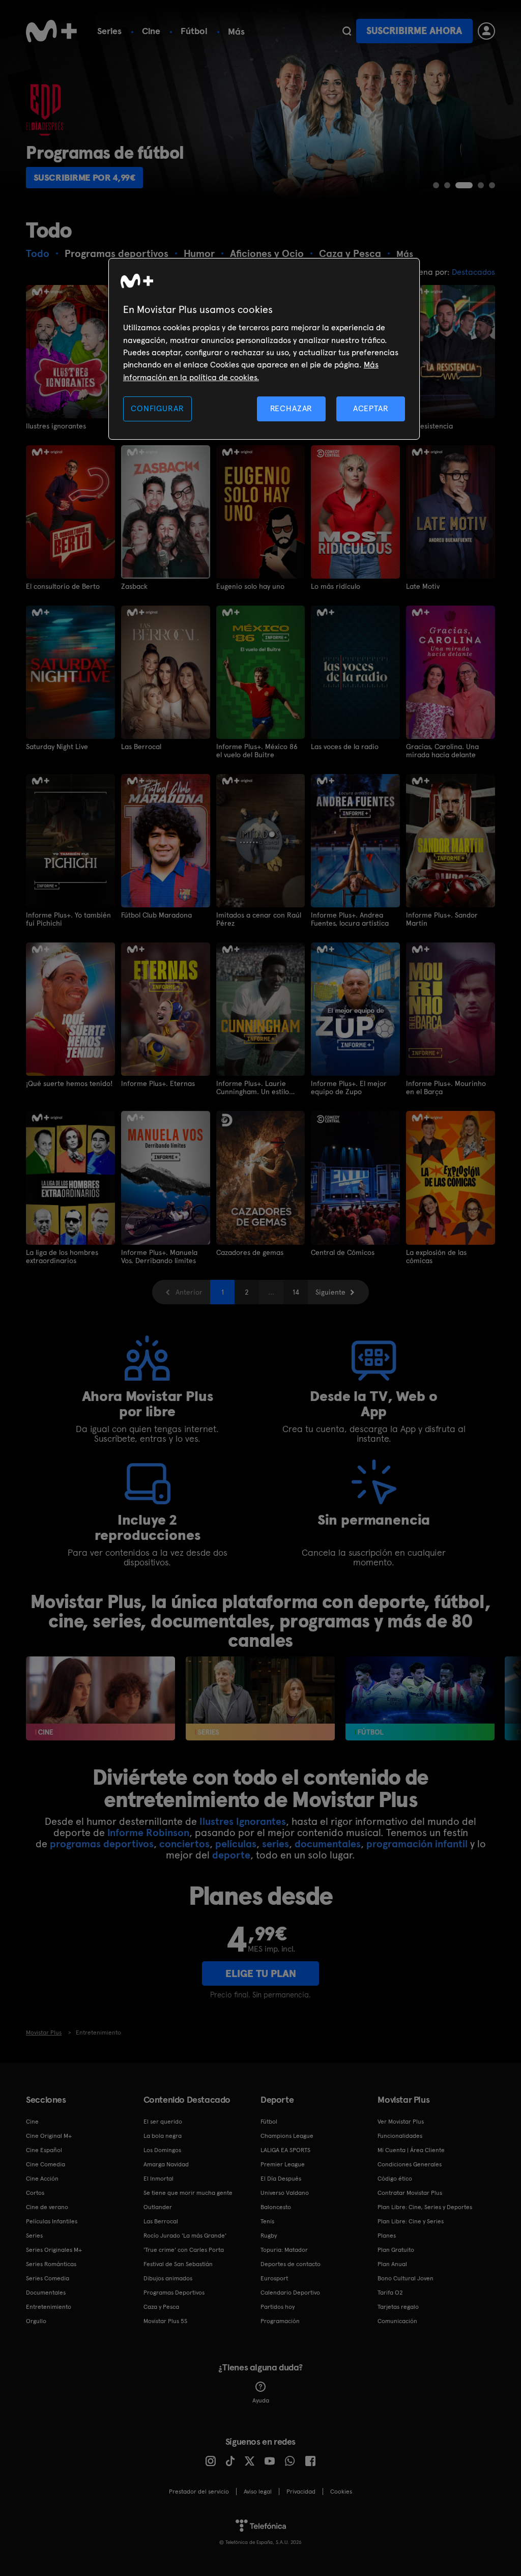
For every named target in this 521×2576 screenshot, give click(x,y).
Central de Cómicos (343, 1252)
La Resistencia (429, 426)
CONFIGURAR (157, 408)
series (276, 1844)
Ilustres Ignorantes (243, 1821)
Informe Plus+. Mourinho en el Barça (446, 1087)
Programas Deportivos (174, 2293)
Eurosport (274, 2278)
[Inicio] (51, 31)
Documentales (46, 2293)
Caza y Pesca (161, 2307)
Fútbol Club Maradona (156, 915)
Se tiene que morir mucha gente (188, 2193)
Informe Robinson (148, 1833)
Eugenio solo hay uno (250, 586)
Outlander (158, 2207)
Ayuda (261, 2400)
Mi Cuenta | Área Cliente (411, 2150)
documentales (328, 1844)
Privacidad (301, 2492)
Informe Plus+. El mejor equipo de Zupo (349, 1087)
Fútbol (194, 31)
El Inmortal (158, 2179)
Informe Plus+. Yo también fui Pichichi (68, 919)
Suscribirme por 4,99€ (88, 177)
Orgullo (36, 2321)
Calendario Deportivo (290, 2293)
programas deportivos (102, 1844)
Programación (280, 2321)
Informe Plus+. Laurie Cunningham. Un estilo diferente (253, 1087)
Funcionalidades (400, 2136)
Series (109, 31)
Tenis (267, 2221)
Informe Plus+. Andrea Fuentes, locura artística (350, 919)
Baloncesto (276, 2207)
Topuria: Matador (284, 2250)
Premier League (283, 2164)
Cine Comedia (46, 2164)
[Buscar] (347, 31)
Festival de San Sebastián (178, 2264)
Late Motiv (423, 586)
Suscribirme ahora (414, 31)
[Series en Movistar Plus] (260, 1698)
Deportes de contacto (291, 2264)
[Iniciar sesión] (486, 31)
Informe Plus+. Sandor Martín (442, 919)
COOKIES (341, 2492)
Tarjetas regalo (398, 2307)
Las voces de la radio (345, 747)
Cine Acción (42, 2179)
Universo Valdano (285, 2193)
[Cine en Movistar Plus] (100, 1698)
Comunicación (397, 2321)
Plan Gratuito (396, 2250)
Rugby (269, 2236)
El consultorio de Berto (63, 586)
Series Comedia (48, 2278)
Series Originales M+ (54, 2250)
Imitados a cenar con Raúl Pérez (259, 919)
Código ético (395, 2179)
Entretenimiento (49, 2307)
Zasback (134, 586)
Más (236, 32)
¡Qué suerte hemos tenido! (69, 1083)
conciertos (184, 1844)
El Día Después (281, 2179)
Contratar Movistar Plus (410, 2193)
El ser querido (163, 2122)
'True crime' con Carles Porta (184, 2250)
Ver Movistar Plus (401, 2122)
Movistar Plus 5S (165, 2321)
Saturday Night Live (57, 747)
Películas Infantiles (52, 2221)
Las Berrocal (141, 747)
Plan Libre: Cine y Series (411, 2221)
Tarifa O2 (390, 2293)
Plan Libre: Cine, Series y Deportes (425, 2207)
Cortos (35, 2193)
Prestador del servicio (199, 2492)
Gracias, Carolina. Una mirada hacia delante (442, 751)
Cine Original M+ (49, 2136)
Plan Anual (392, 2264)
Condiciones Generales (410, 2164)
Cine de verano (47, 2207)
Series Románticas (51, 2264)
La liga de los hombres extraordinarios (62, 1256)
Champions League (287, 2136)
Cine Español (44, 2150)
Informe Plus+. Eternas (158, 1083)
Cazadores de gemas (250, 1252)
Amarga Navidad (166, 2164)
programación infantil (417, 1844)
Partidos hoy (278, 2307)
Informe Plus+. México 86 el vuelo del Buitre (257, 751)
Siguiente (330, 1292)
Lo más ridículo (336, 586)
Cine (151, 31)
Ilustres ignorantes (56, 426)
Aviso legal (258, 2492)
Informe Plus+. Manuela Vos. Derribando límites (159, 1256)
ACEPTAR (371, 408)
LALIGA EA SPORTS (285, 2150)
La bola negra (163, 2136)
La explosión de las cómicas (436, 1256)
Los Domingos (162, 2150)
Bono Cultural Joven (406, 2278)
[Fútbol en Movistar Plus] (420, 1698)
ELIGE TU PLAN (261, 1973)
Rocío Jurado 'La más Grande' (185, 2236)
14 (296, 1292)
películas (236, 1844)
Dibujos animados (168, 2278)
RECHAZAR (292, 408)
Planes (387, 2236)
